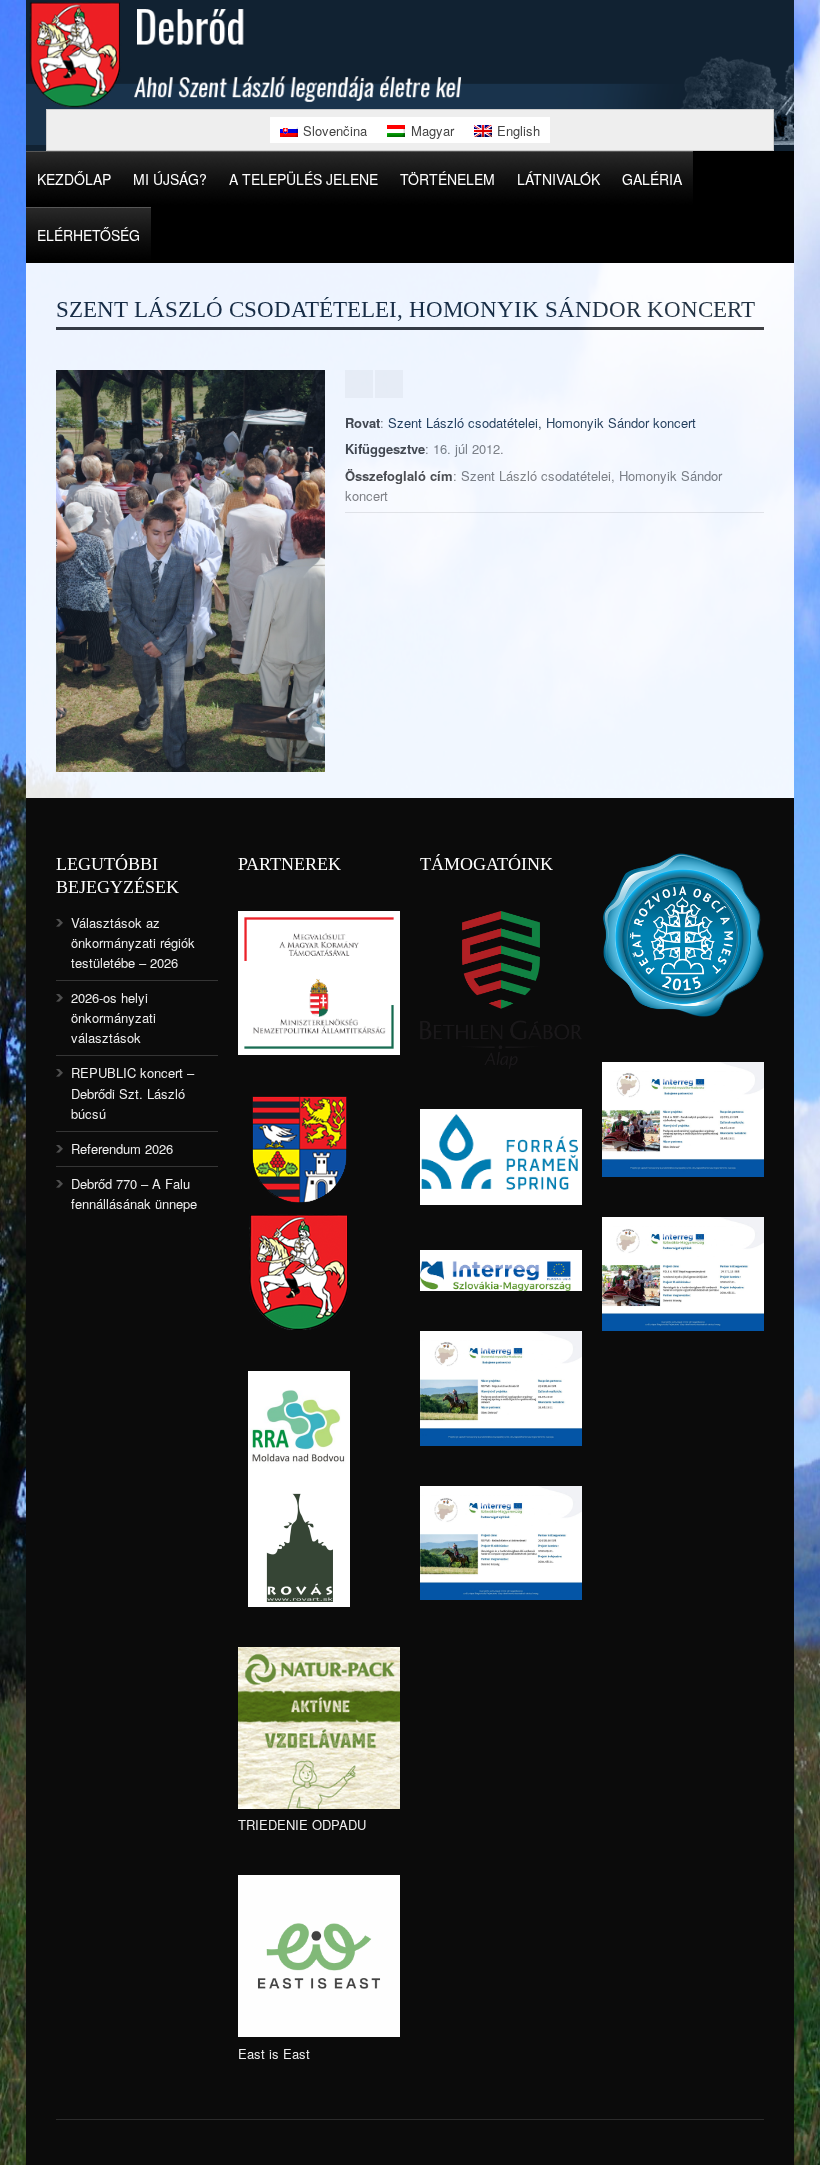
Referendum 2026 (122, 1148)
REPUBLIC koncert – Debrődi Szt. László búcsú (132, 1092)
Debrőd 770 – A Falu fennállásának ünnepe (134, 1193)
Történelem (447, 179)
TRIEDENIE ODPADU (302, 1824)
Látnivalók (558, 179)
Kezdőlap (74, 179)
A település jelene (303, 179)
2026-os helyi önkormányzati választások (113, 1017)
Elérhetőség (88, 235)
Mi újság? (170, 179)
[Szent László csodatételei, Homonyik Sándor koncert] (190, 766)
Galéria (652, 179)
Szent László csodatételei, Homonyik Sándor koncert (542, 422)
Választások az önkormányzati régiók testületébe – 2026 (133, 942)
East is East (274, 2053)
